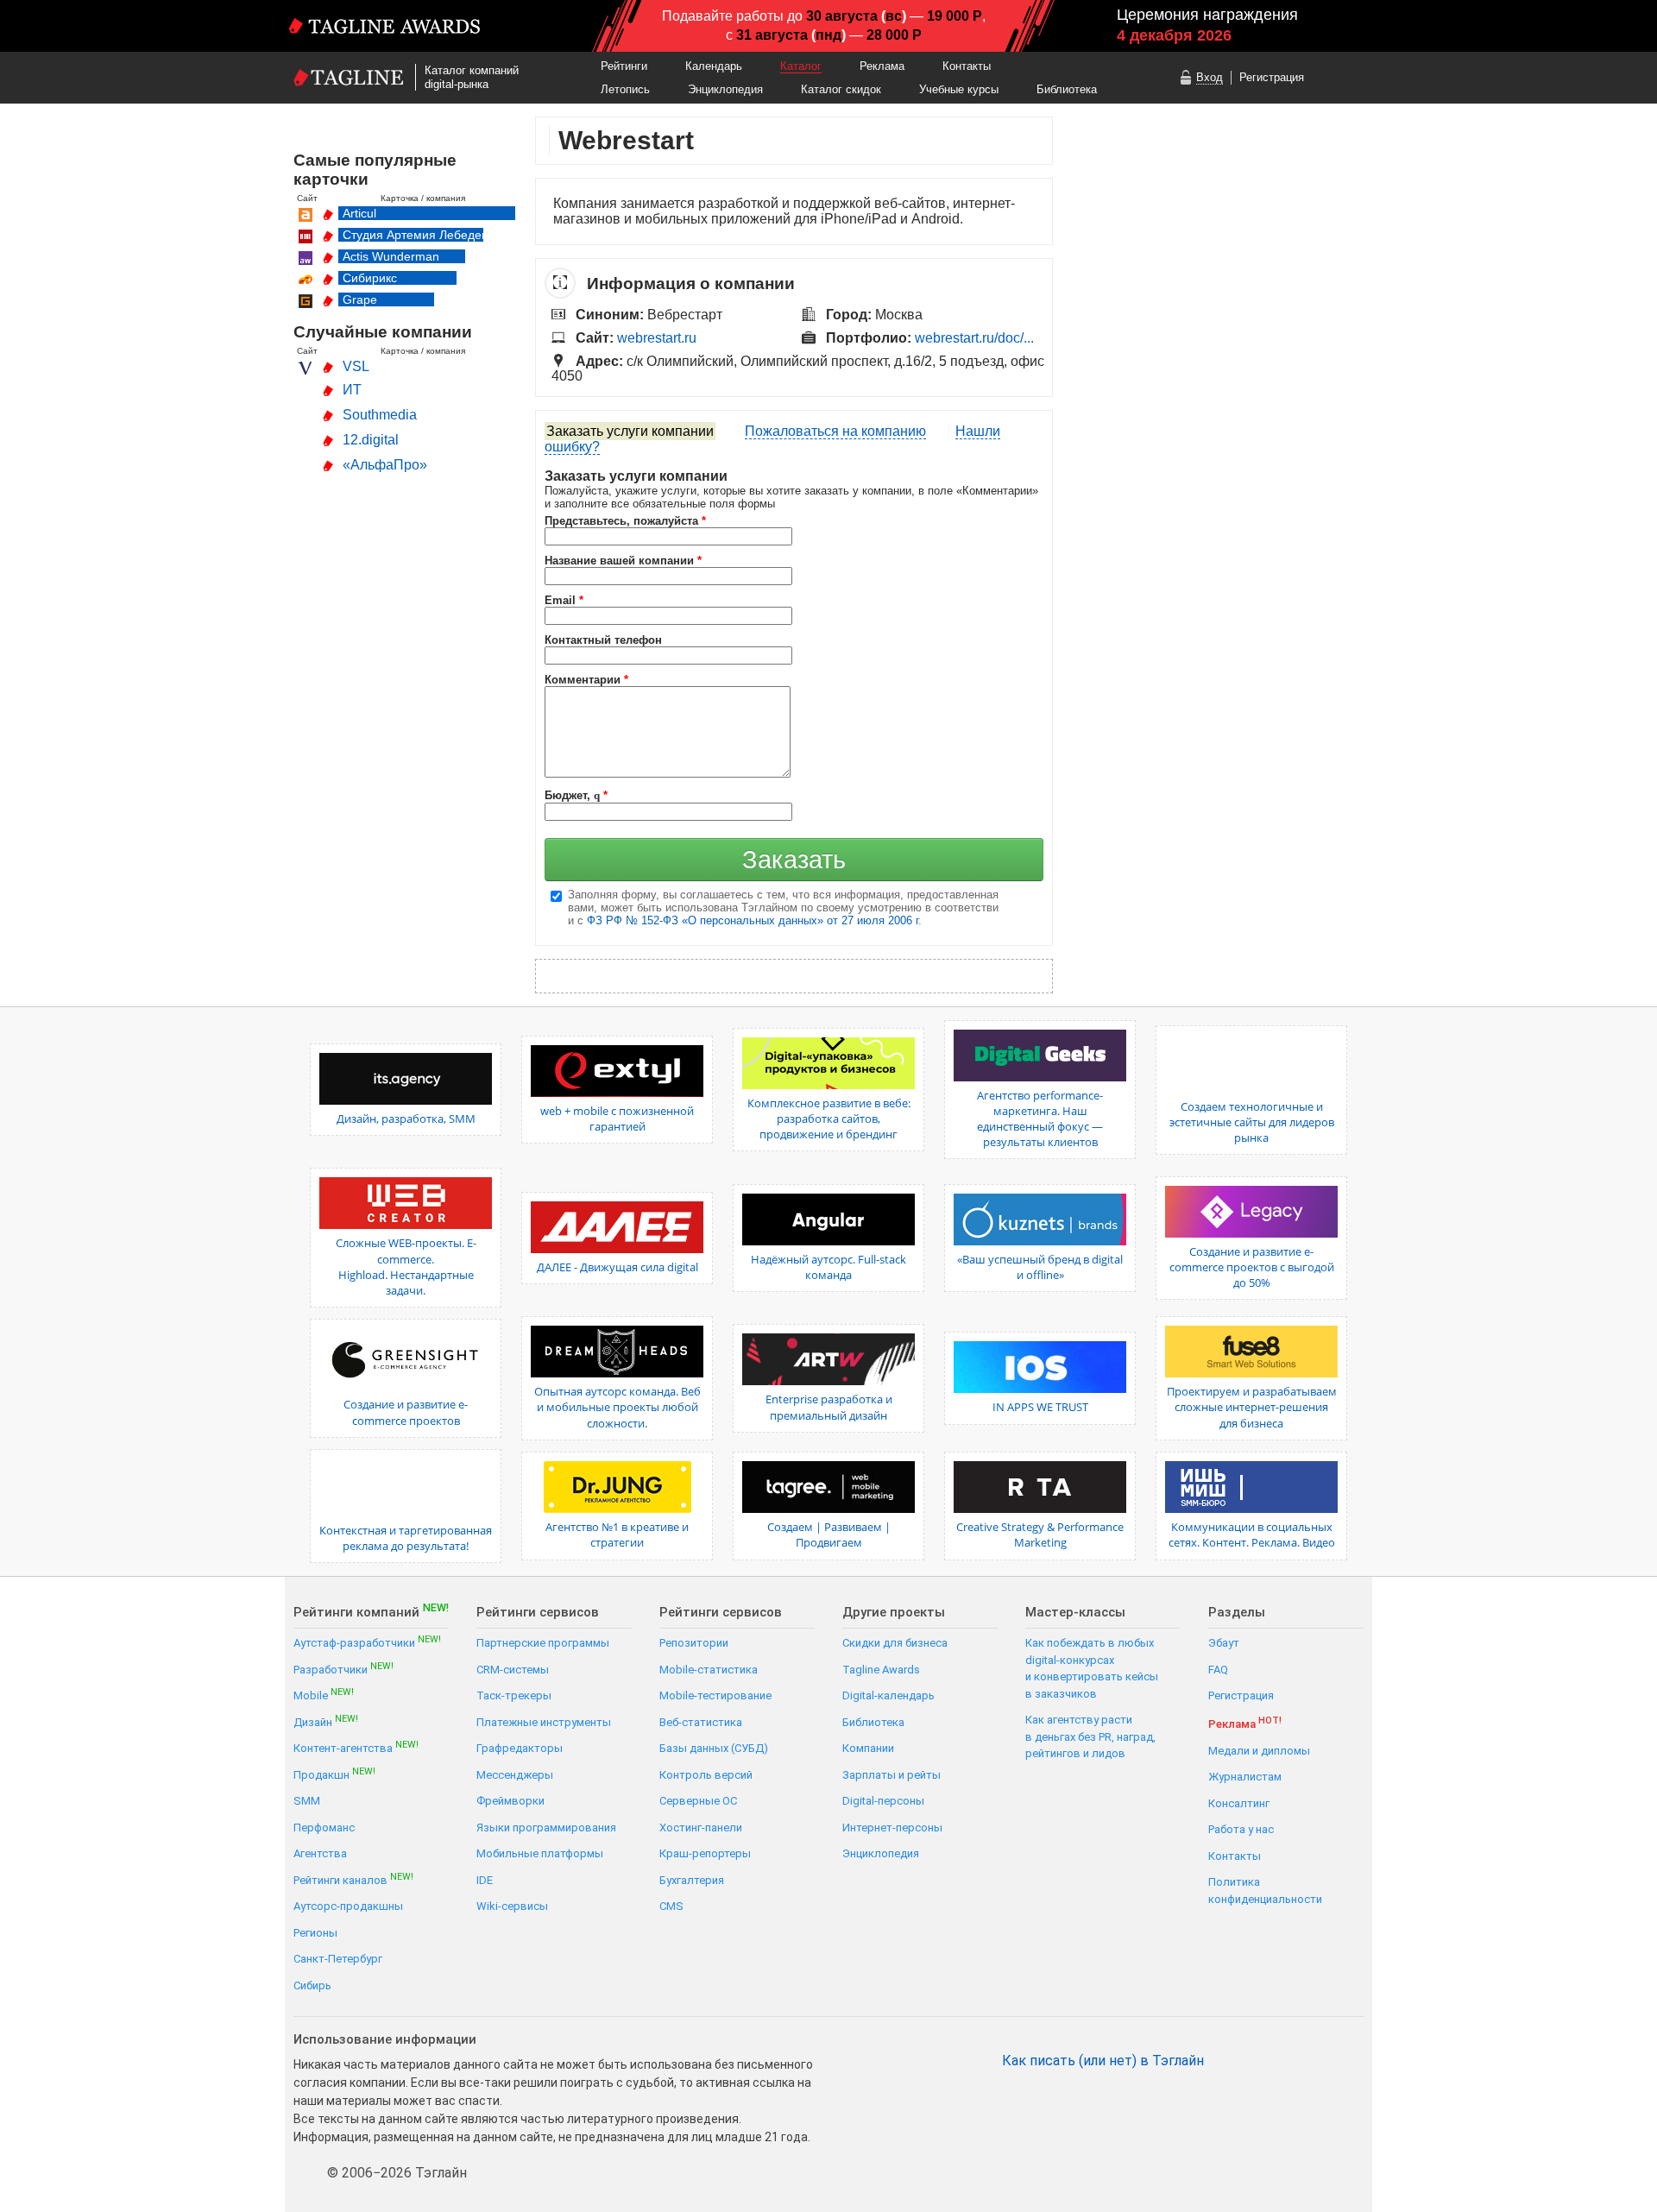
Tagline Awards (881, 1670)
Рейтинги (624, 66)
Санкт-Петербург (338, 1959)
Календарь (714, 66)
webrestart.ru (657, 338)
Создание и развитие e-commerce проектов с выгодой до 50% (1252, 1267)
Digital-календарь (888, 1695)
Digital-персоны (883, 1801)
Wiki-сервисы (512, 1906)
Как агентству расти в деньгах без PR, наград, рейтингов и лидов (1090, 1736)
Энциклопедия (725, 89)
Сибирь (312, 1985)
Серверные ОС (698, 1801)
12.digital (371, 440)
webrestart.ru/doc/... (974, 338)
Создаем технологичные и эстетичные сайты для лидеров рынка (1252, 1122)
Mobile (324, 1695)
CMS (671, 1906)
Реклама (882, 66)
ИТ (352, 390)
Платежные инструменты (544, 1722)
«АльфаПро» (385, 465)
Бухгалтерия (692, 1880)
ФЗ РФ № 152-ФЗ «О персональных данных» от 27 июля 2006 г (753, 920)
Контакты (967, 66)
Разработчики (343, 1669)
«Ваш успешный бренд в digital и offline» (1040, 1267)
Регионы (315, 1933)
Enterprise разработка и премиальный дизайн (829, 1407)
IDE (485, 1880)
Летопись (625, 89)
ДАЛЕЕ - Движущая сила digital (617, 1267)
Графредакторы (520, 1748)
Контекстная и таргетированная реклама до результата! (406, 1538)
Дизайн (326, 1721)
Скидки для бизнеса (895, 1643)
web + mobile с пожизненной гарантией (617, 1119)
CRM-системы (513, 1670)
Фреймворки (510, 1801)
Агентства (320, 1853)
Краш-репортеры (705, 1853)
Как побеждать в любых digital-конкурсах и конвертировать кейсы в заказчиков (1092, 1668)
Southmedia (380, 415)
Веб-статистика (701, 1722)
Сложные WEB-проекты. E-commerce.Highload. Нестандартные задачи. (406, 1267)
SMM (307, 1801)
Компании (868, 1748)
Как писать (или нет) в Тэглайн (1103, 2061)
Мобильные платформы (540, 1853)
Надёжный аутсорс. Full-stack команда (828, 1267)
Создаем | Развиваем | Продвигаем (829, 1535)
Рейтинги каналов (353, 1879)
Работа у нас (1241, 1829)
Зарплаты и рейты (892, 1775)
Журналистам (1245, 1777)
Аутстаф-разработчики (367, 1642)
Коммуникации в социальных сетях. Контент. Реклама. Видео (1252, 1535)
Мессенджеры (515, 1775)
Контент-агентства (356, 1747)
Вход (1210, 77)
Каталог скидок (841, 89)
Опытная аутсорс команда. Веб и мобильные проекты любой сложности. (617, 1407)
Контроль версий (706, 1775)
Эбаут (1224, 1643)
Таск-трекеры (514, 1695)
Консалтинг (1239, 1803)
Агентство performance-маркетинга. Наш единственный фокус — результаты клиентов (1040, 1119)
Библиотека (1067, 89)
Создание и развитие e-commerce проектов (406, 1412)
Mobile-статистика (709, 1670)
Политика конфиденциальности (1265, 1891)
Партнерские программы (543, 1643)
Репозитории (694, 1643)
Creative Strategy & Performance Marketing (1040, 1535)
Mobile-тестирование (715, 1695)
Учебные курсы (959, 89)
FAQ (1218, 1670)
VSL (356, 366)
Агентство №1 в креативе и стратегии (617, 1535)
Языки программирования (546, 1828)
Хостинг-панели (701, 1828)
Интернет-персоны (892, 1828)
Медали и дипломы (1259, 1751)
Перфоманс (324, 1828)
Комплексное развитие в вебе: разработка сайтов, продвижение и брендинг (829, 1119)
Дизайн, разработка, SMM (406, 1119)
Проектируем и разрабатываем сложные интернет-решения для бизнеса (1252, 1407)
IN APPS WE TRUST (1040, 1407)
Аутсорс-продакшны (348, 1906)
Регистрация (1272, 77)
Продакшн (334, 1774)
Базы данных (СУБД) (714, 1748)
